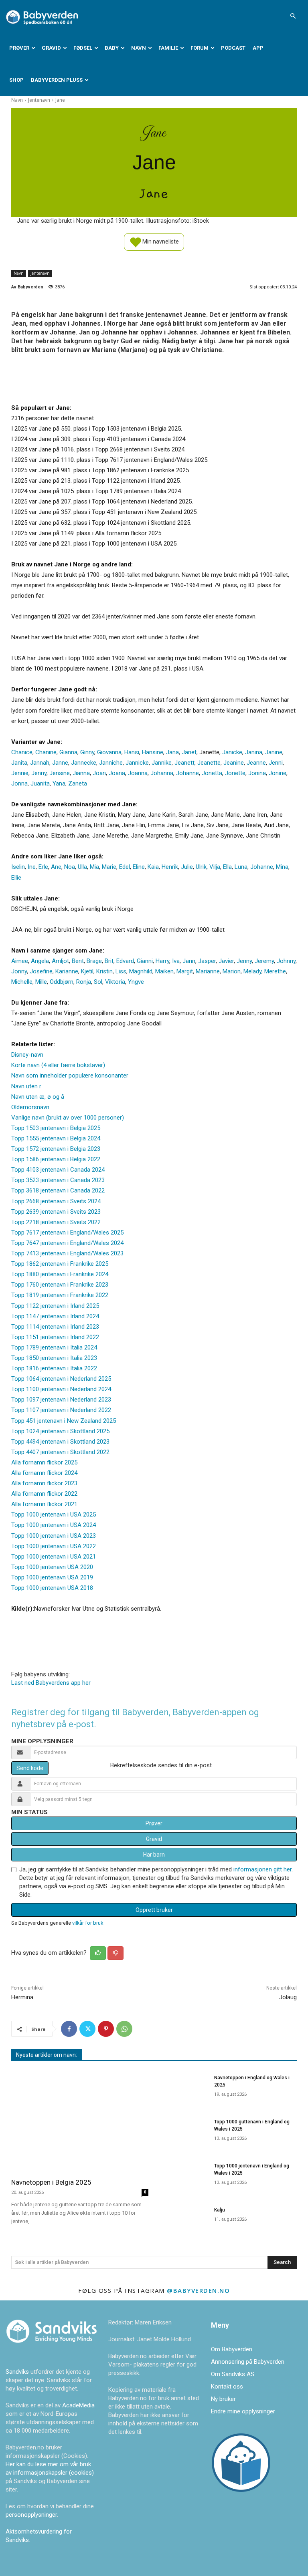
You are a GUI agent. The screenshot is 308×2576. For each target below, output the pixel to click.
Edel (125, 867)
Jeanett (184, 763)
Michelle (22, 982)
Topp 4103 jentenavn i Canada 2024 (58, 1170)
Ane (56, 867)
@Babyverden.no (198, 2290)
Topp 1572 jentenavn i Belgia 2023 (56, 1149)
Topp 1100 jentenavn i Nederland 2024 (61, 1389)
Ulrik (201, 867)
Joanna (138, 773)
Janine (274, 752)
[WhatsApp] (124, 2029)
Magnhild (141, 971)
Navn (139, 48)
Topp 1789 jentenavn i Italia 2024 (54, 1347)
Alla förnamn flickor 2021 (44, 1504)
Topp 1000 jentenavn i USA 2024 (54, 1525)
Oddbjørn (62, 982)
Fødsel (83, 48)
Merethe (275, 971)
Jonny (19, 971)
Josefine (41, 971)
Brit (109, 961)
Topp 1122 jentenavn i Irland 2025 (55, 1306)
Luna (241, 867)
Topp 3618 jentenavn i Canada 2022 (58, 1190)
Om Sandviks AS (233, 2374)
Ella (227, 867)
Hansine (153, 752)
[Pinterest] (106, 2029)
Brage (94, 961)
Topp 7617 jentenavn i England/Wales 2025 (67, 1233)
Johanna (162, 773)
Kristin (104, 971)
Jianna (81, 773)
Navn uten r (26, 1086)
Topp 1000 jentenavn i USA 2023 (54, 1536)
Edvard (125, 961)
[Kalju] (184, 2220)
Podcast (233, 48)
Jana (172, 752)
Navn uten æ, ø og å (38, 1097)
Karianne (67, 971)
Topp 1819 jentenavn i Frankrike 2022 (60, 1295)
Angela (40, 961)
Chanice (22, 752)
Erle (43, 867)
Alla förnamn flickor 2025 (44, 1462)
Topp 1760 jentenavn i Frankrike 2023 (60, 1285)
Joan (99, 773)
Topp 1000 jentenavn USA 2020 (52, 1567)
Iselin (18, 867)
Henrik (170, 867)
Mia (94, 867)
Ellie (16, 878)
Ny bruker (223, 2399)
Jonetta (212, 773)
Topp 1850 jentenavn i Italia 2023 (54, 1358)
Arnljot (60, 961)
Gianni (145, 961)
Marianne (208, 971)
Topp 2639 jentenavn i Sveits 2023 (56, 1212)
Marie (109, 867)
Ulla (82, 867)
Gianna (68, 752)
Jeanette (209, 763)
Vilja (215, 867)
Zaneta (78, 783)
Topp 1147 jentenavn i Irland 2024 (55, 1316)
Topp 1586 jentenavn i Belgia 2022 (56, 1159)
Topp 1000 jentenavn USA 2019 (52, 1577)
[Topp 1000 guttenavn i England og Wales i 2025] (184, 2132)
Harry (162, 961)
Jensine (60, 773)
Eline (139, 867)
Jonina (257, 773)
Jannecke (84, 763)
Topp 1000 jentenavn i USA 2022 (54, 1546)
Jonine (278, 773)
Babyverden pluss (57, 80)
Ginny (87, 752)
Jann (189, 961)
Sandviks (17, 2372)
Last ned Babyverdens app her (51, 1683)
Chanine (46, 752)
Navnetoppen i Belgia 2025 (51, 2182)
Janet (189, 752)
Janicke (232, 752)
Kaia (153, 867)
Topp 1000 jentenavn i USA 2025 (54, 1515)
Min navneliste (160, 241)
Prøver (19, 48)
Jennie (20, 773)
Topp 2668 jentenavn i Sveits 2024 (56, 1201)
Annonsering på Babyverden (248, 2362)
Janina (254, 752)
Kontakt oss (227, 2387)
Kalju (220, 2210)
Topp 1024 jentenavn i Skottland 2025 (60, 1431)
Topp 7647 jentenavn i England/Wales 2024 (67, 1243)
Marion (232, 971)
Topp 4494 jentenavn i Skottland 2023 (60, 1442)
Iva (176, 961)
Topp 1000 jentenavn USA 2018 (52, 1588)
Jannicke (137, 763)
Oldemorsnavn (30, 1107)
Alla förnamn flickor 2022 (44, 1494)
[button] (293, 16)
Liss (121, 971)
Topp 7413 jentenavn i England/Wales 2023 (67, 1253)
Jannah (40, 763)
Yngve (136, 982)
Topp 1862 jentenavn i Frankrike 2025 (60, 1264)
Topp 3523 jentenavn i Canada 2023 (58, 1180)
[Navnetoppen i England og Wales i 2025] (184, 2088)
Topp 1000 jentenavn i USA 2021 (54, 1557)
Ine (32, 867)
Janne (60, 763)
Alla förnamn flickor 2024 (44, 1473)
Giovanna (109, 752)
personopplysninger (31, 2515)
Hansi (132, 752)
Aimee (20, 961)
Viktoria (115, 982)
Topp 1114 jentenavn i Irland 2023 (55, 1327)
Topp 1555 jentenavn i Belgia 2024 (56, 1138)
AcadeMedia (78, 2405)
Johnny (286, 961)
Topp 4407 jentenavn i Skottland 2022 (60, 1452)
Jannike (162, 763)
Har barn (154, 1855)
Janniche (111, 763)
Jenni (276, 763)
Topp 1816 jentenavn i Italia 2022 (54, 1368)
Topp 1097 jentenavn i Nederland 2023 (61, 1400)
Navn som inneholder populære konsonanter (70, 1076)
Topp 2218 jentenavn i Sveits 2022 (56, 1222)
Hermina (22, 1997)
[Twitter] (87, 2029)
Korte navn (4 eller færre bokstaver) (58, 1065)
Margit (185, 971)
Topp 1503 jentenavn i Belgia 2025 (56, 1128)
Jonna (19, 783)
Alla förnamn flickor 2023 (44, 1483)
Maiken (164, 971)
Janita (19, 763)
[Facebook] (69, 2029)
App (258, 48)
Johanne (187, 773)
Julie (187, 867)
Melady (252, 971)
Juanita (40, 783)
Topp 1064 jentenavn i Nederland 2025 (61, 1379)
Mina (282, 867)
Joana (117, 773)
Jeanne (256, 763)
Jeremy (264, 961)
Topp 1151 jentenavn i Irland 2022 (55, 1337)
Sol (98, 982)
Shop (16, 80)
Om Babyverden (232, 2349)
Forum (200, 48)
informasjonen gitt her (262, 1869)
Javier (226, 961)
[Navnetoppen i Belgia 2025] (80, 2121)
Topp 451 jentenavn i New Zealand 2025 (64, 1421)
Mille (41, 982)
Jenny (39, 773)
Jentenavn (39, 100)
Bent (78, 961)
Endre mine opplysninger (243, 2411)
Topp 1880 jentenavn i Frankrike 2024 (60, 1274)
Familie (168, 48)
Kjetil (87, 971)
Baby (112, 48)
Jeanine (234, 763)
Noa (70, 867)
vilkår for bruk (88, 1923)
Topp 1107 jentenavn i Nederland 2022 (61, 1410)
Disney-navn (27, 1055)
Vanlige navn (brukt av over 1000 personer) (68, 1118)
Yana (59, 783)
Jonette (235, 773)
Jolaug (288, 1997)
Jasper (207, 961)
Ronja (84, 982)
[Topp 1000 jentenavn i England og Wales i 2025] (184, 2176)
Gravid (51, 48)
